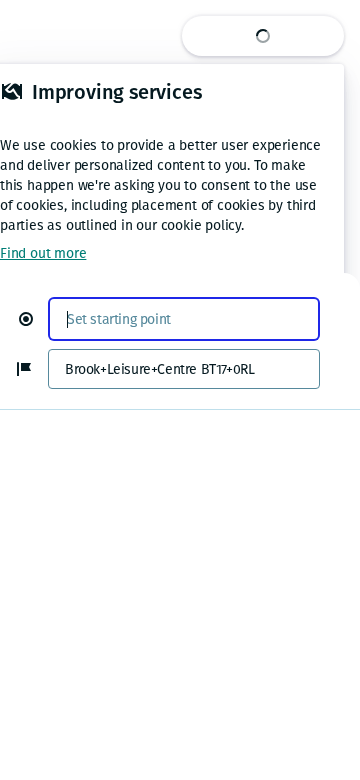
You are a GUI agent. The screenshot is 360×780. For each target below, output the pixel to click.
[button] (34, 319)
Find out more (43, 253)
